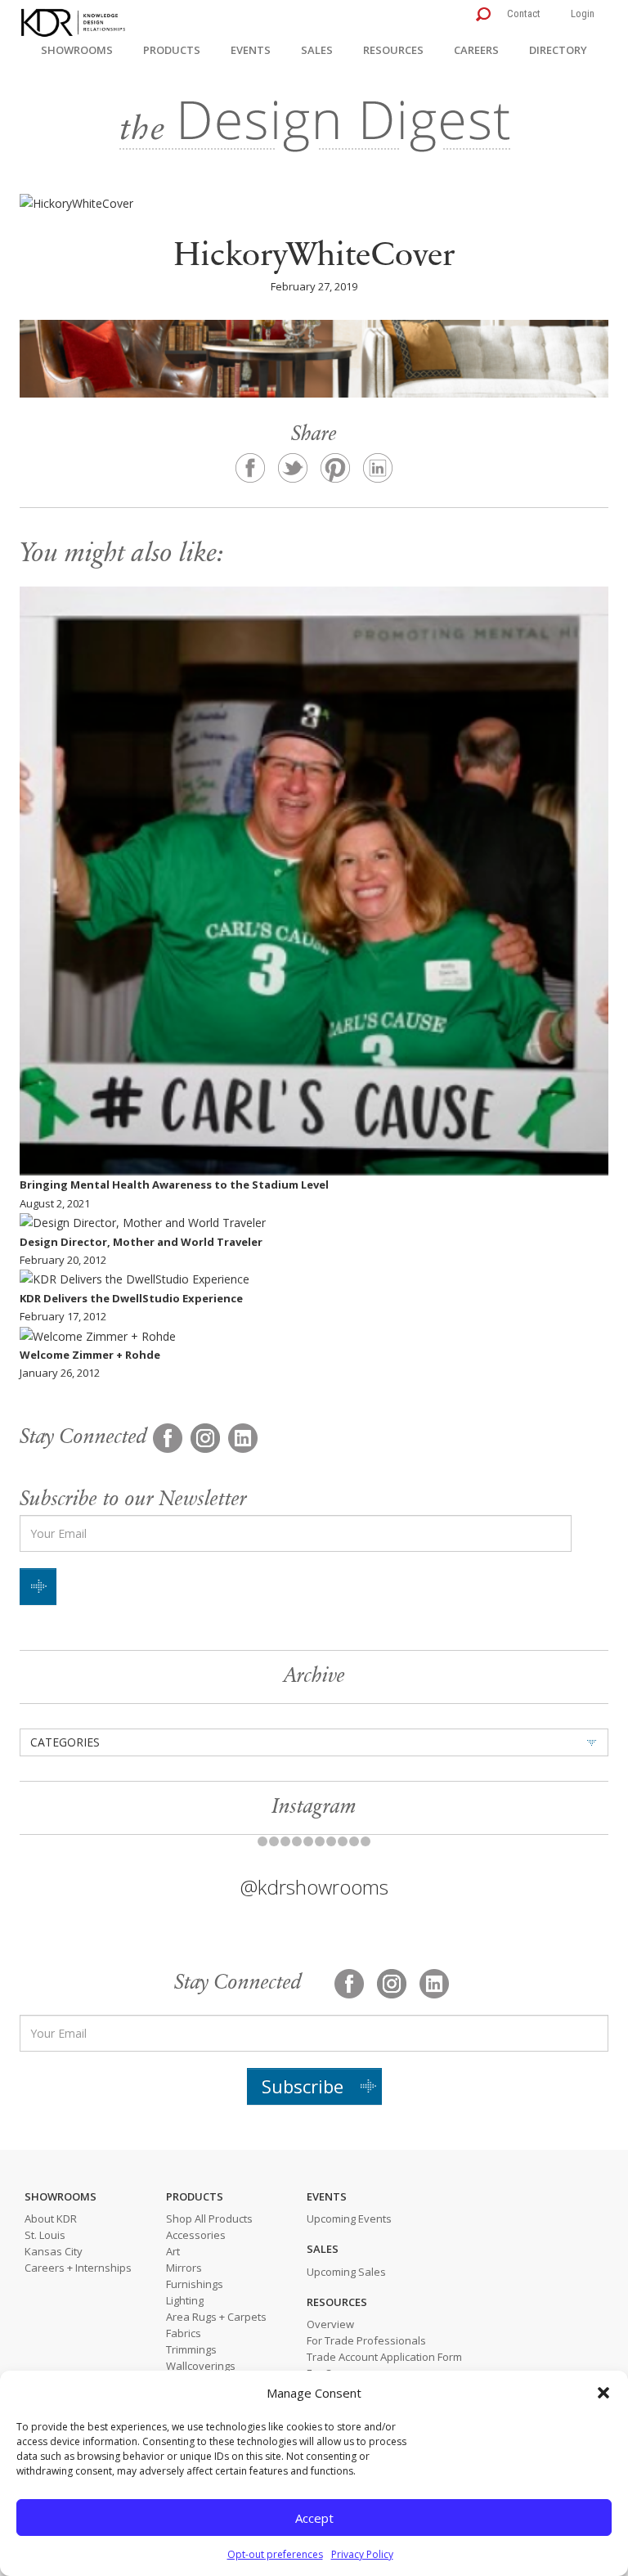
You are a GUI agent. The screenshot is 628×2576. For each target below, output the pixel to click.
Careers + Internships (78, 2268)
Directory (558, 50)
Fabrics (184, 2333)
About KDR (51, 2219)
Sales (317, 50)
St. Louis (45, 2235)
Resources (393, 50)
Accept (314, 2518)
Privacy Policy (362, 2554)
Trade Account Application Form (384, 2357)
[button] (603, 2393)
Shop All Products (209, 2219)
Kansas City (54, 2251)
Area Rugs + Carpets (216, 2317)
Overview (330, 2324)
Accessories (196, 2235)
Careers (476, 50)
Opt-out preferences (275, 2554)
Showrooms (77, 50)
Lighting (185, 2300)
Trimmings (191, 2349)
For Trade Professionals (366, 2340)
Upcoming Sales (346, 2272)
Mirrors (184, 2268)
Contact (524, 13)
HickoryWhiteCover (314, 257)
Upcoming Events (349, 2219)
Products (172, 50)
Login (583, 13)
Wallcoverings (201, 2366)
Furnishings (195, 2284)
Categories (65, 1742)
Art (173, 2251)
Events (251, 50)
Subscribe (303, 2086)
